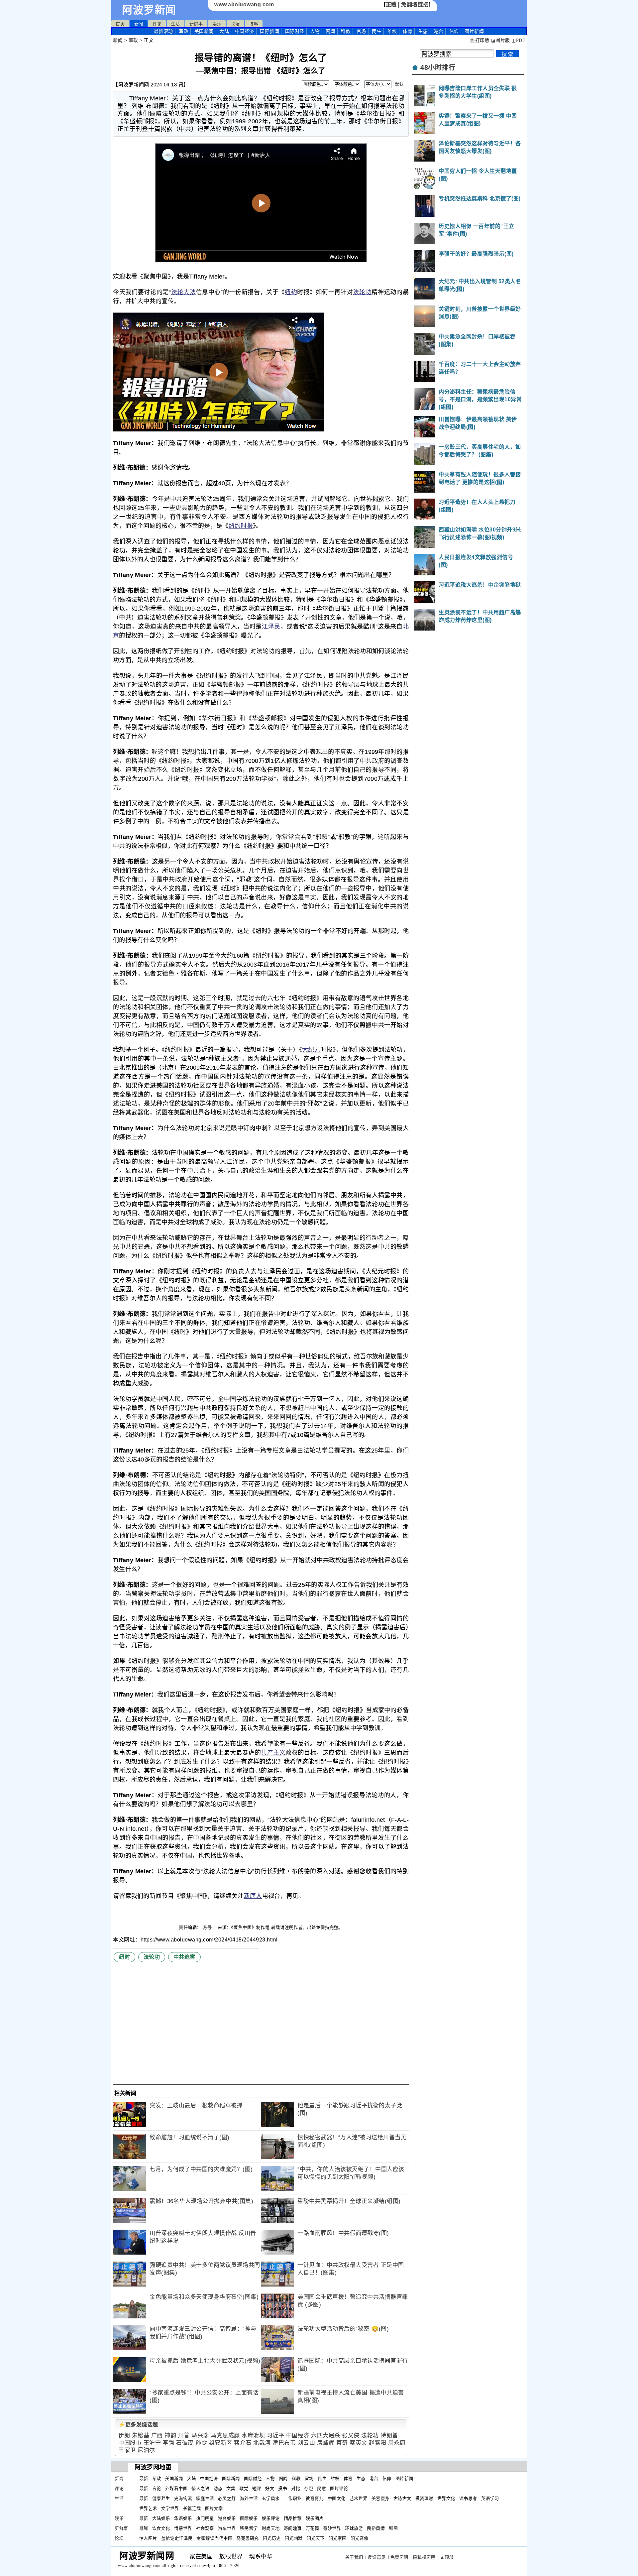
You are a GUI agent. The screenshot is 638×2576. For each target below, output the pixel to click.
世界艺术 (148, 2508)
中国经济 (245, 31)
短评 (257, 2488)
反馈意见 (377, 2557)
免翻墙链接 (415, 4)
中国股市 (130, 2443)
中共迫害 (184, 1957)
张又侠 (351, 2436)
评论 (157, 24)
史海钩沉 (183, 2498)
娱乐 (217, 24)
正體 (391, 4)
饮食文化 (161, 2528)
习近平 (276, 2436)
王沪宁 (152, 2443)
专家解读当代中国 (214, 2538)
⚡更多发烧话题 (138, 2425)
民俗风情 (376, 2528)
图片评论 (339, 2488)
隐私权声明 (424, 2557)
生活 (176, 24)
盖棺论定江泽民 (177, 2538)
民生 (377, 31)
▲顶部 (447, 2557)
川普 (184, 2436)
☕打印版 (479, 40)
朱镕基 (141, 2436)
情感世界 (183, 2528)
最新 (163, 31)
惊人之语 (200, 2488)
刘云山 (307, 2443)
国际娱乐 (249, 2518)
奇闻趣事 (293, 2528)
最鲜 (144, 2528)
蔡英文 (358, 2443)
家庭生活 (205, 2498)
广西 (157, 2436)
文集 (231, 2488)
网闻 (330, 31)
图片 (474, 31)
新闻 (139, 24)
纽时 (124, 1957)
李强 (169, 2443)
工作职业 (293, 2498)
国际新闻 (269, 31)
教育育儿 (315, 2498)
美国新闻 (204, 31)
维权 (392, 31)
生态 (423, 31)
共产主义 (273, 1753)
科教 (346, 31)
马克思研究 (248, 2538)
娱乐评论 (271, 2518)
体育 (408, 31)
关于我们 (354, 2557)
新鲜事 (196, 24)
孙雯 (201, 2443)
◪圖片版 (501, 40)
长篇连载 (192, 2508)
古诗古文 (402, 2498)
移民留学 (249, 2528)
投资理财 (424, 2498)
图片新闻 (404, 2478)
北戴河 (262, 2443)
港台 (438, 31)
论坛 (235, 24)
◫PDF (518, 40)
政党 (244, 2488)
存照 (309, 2488)
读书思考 (468, 2498)
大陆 (224, 31)
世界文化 (446, 2498)
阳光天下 (316, 2538)
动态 (218, 2488)
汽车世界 (227, 2528)
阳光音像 (360, 2538)
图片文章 (214, 2508)
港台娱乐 (227, 2518)
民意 (321, 2488)
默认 (399, 84)
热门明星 (205, 2518)
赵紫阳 (378, 2443)
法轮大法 (183, 292)
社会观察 (205, 2528)
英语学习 (490, 2498)
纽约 (291, 292)
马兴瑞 (200, 2436)
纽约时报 (241, 526)
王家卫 (127, 2450)
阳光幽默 (294, 2538)
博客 (254, 24)
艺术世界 (359, 2498)
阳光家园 (338, 2538)
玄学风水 (271, 2498)
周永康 (397, 2443)
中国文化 (337, 2498)
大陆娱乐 (161, 2518)
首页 (120, 24)
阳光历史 (272, 2538)
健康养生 (161, 2498)
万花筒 (313, 2528)
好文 (270, 2488)
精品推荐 (293, 2518)
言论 (157, 2488)
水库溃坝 (253, 2436)
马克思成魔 (225, 2436)
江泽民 (271, 627)
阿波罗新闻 (149, 10)
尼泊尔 (146, 2450)
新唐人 (253, 1896)
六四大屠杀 (326, 2436)
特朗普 (389, 2436)
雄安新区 (221, 2443)
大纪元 (311, 1050)
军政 (184, 31)
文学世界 (170, 2508)
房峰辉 (326, 2443)
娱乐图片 (315, 2518)
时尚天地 (271, 2528)
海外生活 (249, 2498)
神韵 (170, 2436)
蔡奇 (342, 2443)
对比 (296, 2488)
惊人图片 (148, 2538)
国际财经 (295, 31)
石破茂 (185, 2443)
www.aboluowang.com (244, 4)
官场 (361, 31)
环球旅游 (354, 2528)
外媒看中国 (176, 2488)
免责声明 (399, 2557)
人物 (315, 31)
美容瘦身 (380, 2498)
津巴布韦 (284, 2443)
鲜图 (393, 2528)
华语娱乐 (183, 2518)
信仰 (454, 31)
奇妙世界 (332, 2528)
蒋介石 (243, 2443)
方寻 (208, 1927)
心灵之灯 (227, 2498)
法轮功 (362, 292)
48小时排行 (438, 67)
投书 (283, 2488)
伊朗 (124, 2436)
